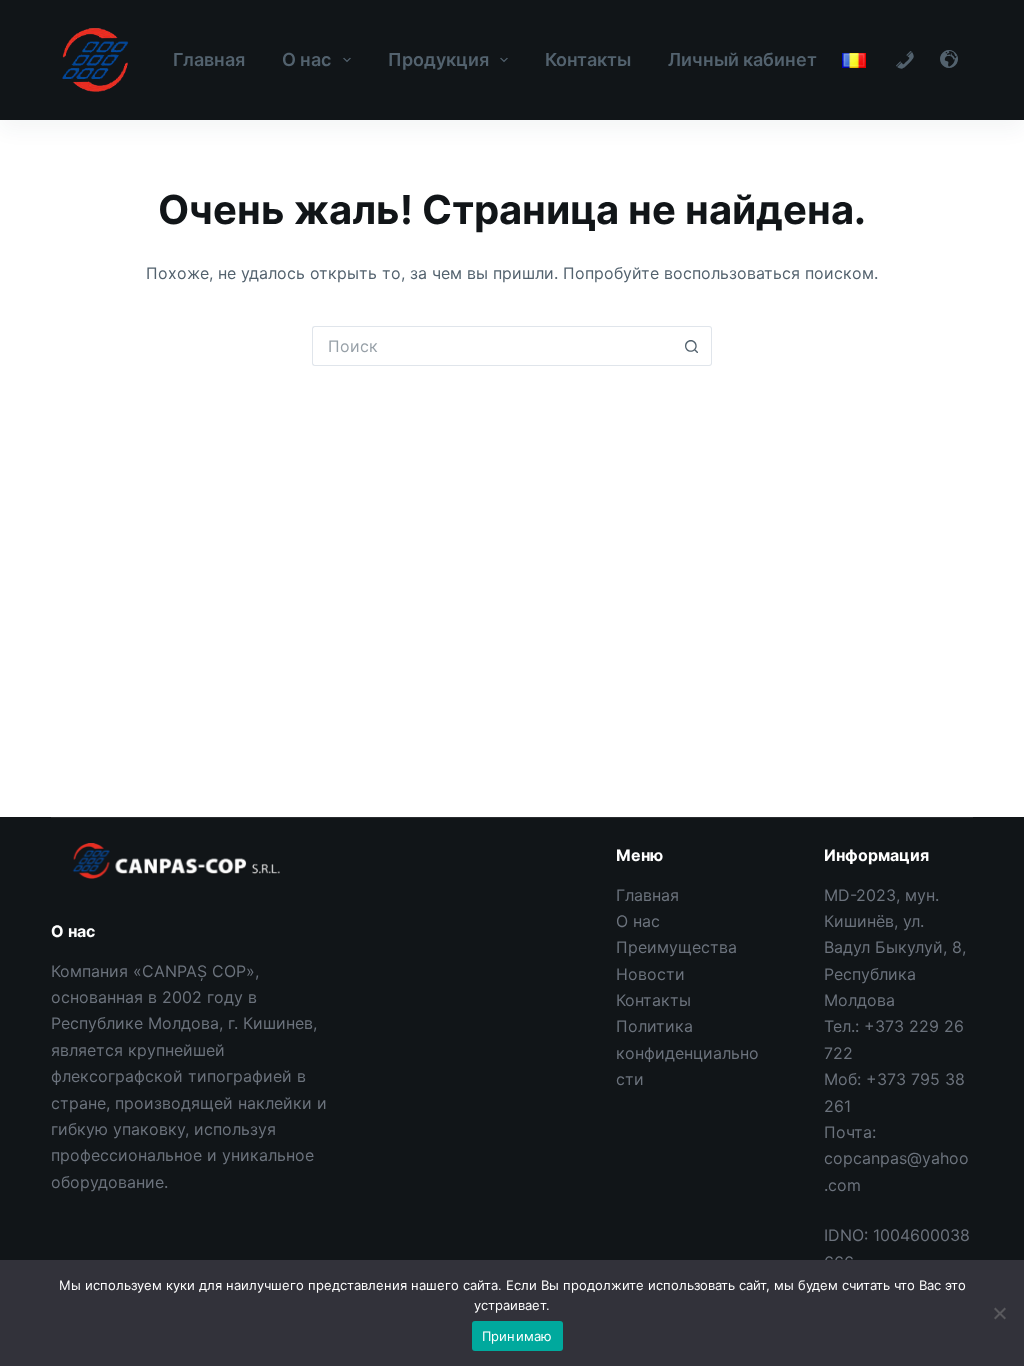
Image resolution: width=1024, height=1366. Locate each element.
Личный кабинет (742, 59)
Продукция (438, 59)
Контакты (588, 59)
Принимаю (517, 1336)
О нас (306, 59)
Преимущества (676, 947)
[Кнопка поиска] (692, 346)
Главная (209, 59)
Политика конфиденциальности (687, 1052)
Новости (650, 974)
